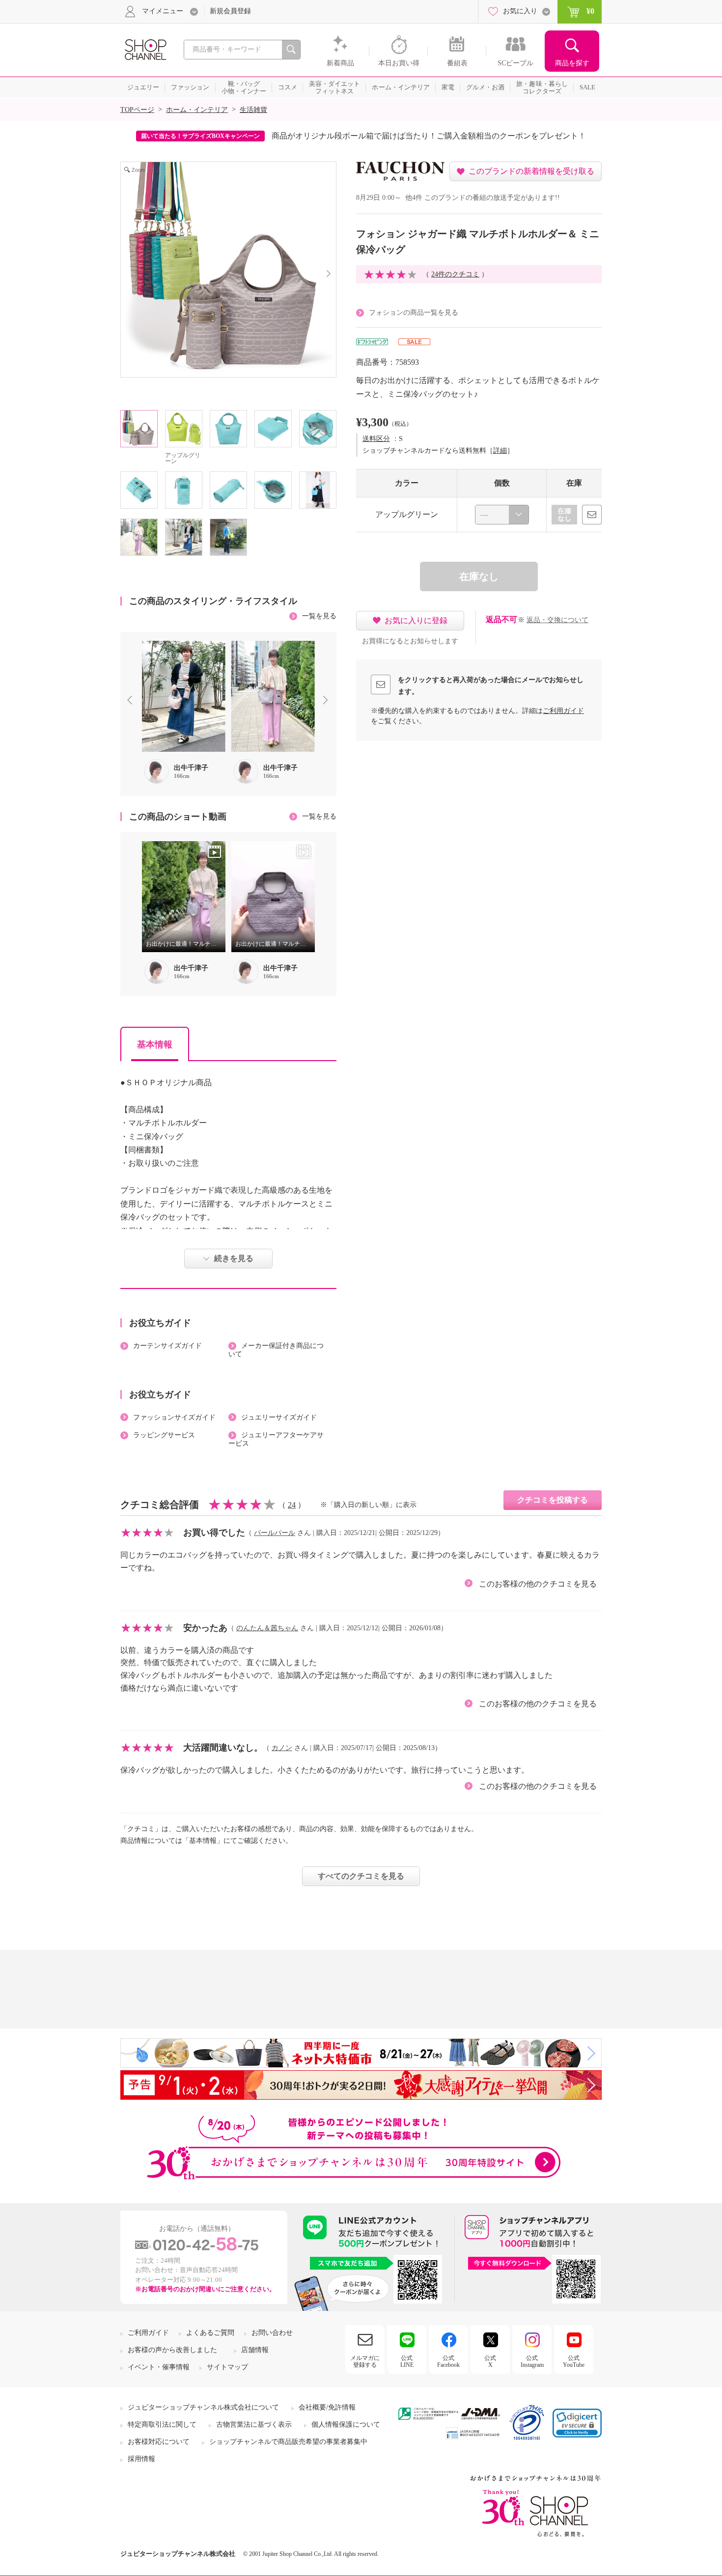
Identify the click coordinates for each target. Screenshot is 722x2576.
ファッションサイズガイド (174, 1417)
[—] (502, 515)
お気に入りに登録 (416, 620)
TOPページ (137, 110)
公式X (490, 2361)
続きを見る (234, 1258)
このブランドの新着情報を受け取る (531, 171)
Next (328, 701)
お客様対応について (159, 2442)
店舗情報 (255, 2350)
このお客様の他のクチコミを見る (538, 1584)
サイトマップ (227, 2367)
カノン (282, 1748)
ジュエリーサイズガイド (279, 1417)
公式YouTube (574, 2361)
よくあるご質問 (210, 2333)
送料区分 (376, 439)
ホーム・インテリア (197, 110)
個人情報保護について (346, 2425)
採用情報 (141, 2459)
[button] (577, 2423)
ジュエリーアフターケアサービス (276, 1439)
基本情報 (155, 1044)
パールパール (275, 1533)
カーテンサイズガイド (167, 1346)
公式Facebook (448, 2361)
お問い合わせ (272, 2333)
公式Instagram (532, 2361)
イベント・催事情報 (159, 2367)
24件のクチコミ (455, 274)
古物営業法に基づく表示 (254, 2425)
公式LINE (407, 2361)
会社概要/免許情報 (327, 2407)
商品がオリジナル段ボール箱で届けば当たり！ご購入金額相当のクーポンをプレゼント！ (429, 136)
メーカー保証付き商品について (276, 1350)
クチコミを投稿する (553, 1500)
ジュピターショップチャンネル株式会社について (203, 2407)
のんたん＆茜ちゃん (267, 1628)
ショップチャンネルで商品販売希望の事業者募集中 (288, 2442)
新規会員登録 (230, 11)
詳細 (500, 451)
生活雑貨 (253, 110)
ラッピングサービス (164, 1435)
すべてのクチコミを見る (361, 1876)
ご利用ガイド (563, 711)
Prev (132, 701)
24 (292, 1505)
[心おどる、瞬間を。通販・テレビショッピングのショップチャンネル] (145, 49)
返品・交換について (557, 620)
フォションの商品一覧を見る (414, 313)
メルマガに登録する (365, 2361)
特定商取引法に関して (162, 2425)
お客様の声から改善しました (172, 2350)
